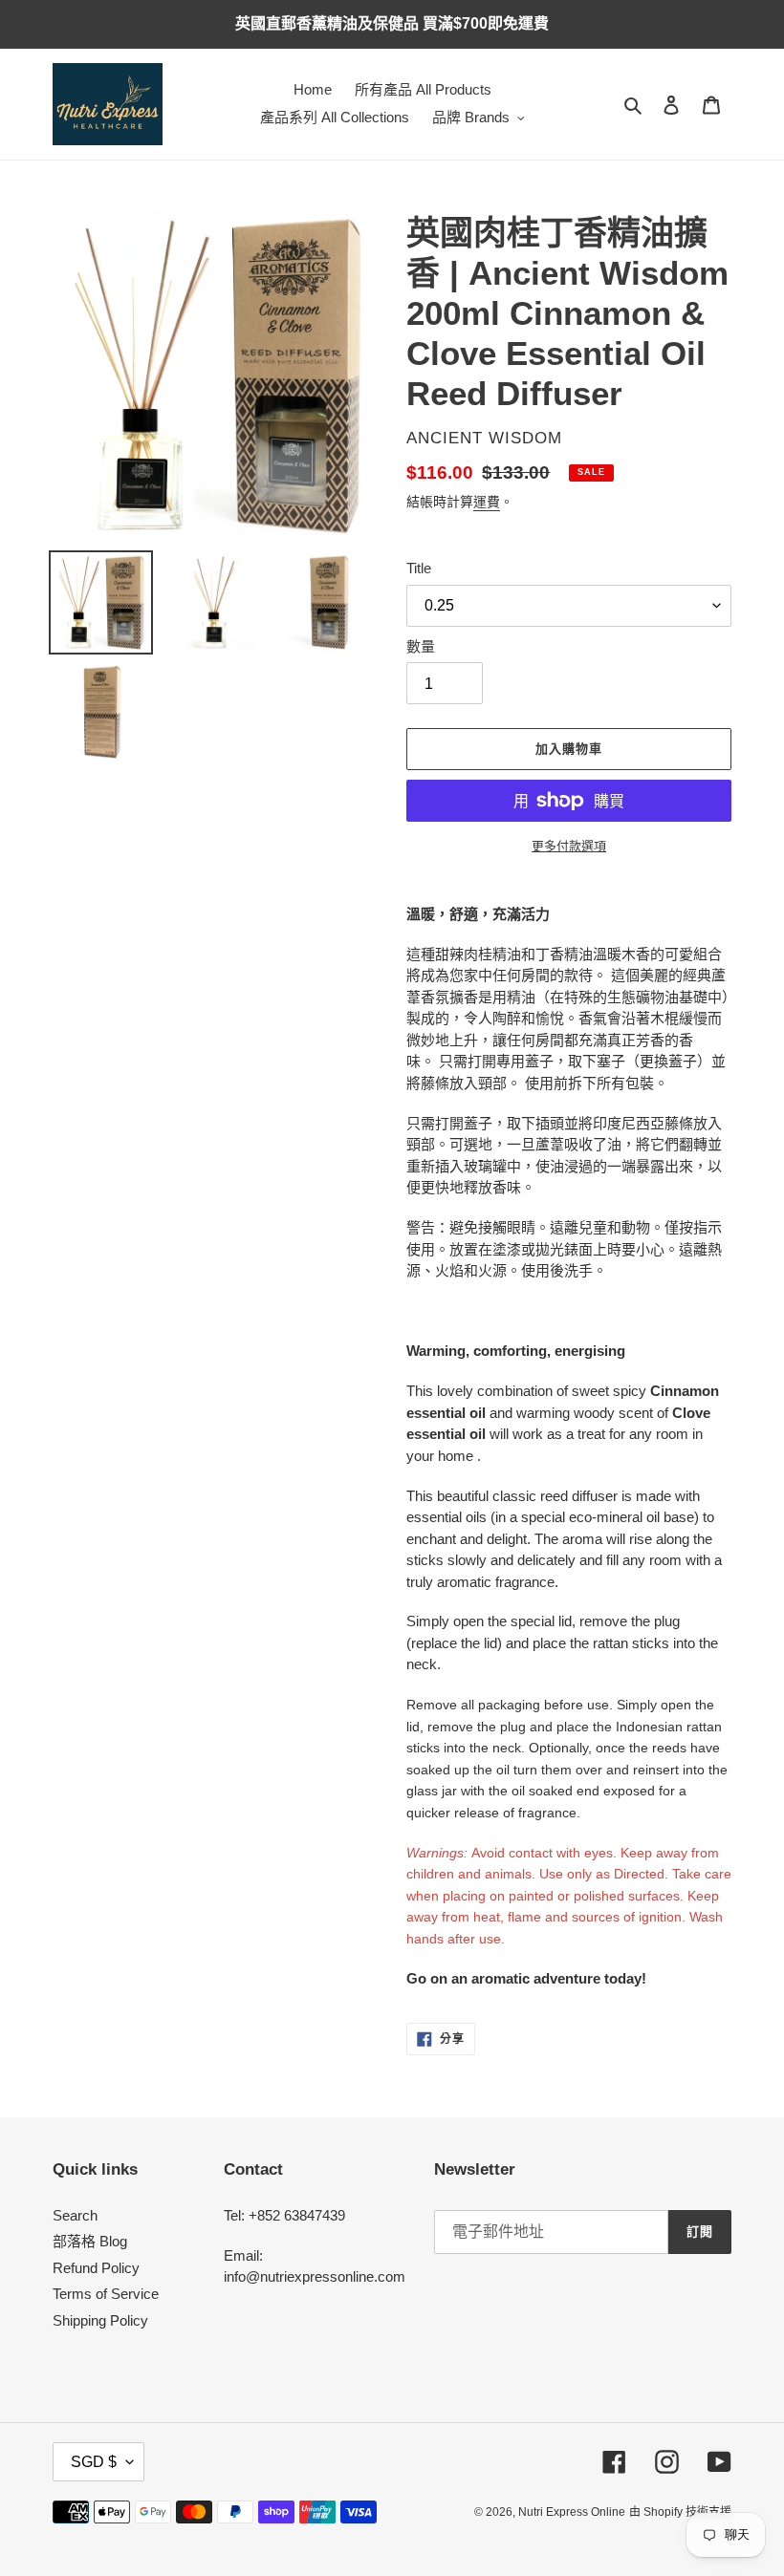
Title (419, 568)
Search (75, 2215)
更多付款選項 (569, 846)
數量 (421, 646)
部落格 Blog (90, 2241)
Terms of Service (106, 2294)
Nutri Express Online (572, 2512)
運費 (487, 502)
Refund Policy (96, 2268)
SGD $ (94, 2462)
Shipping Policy (100, 2320)
